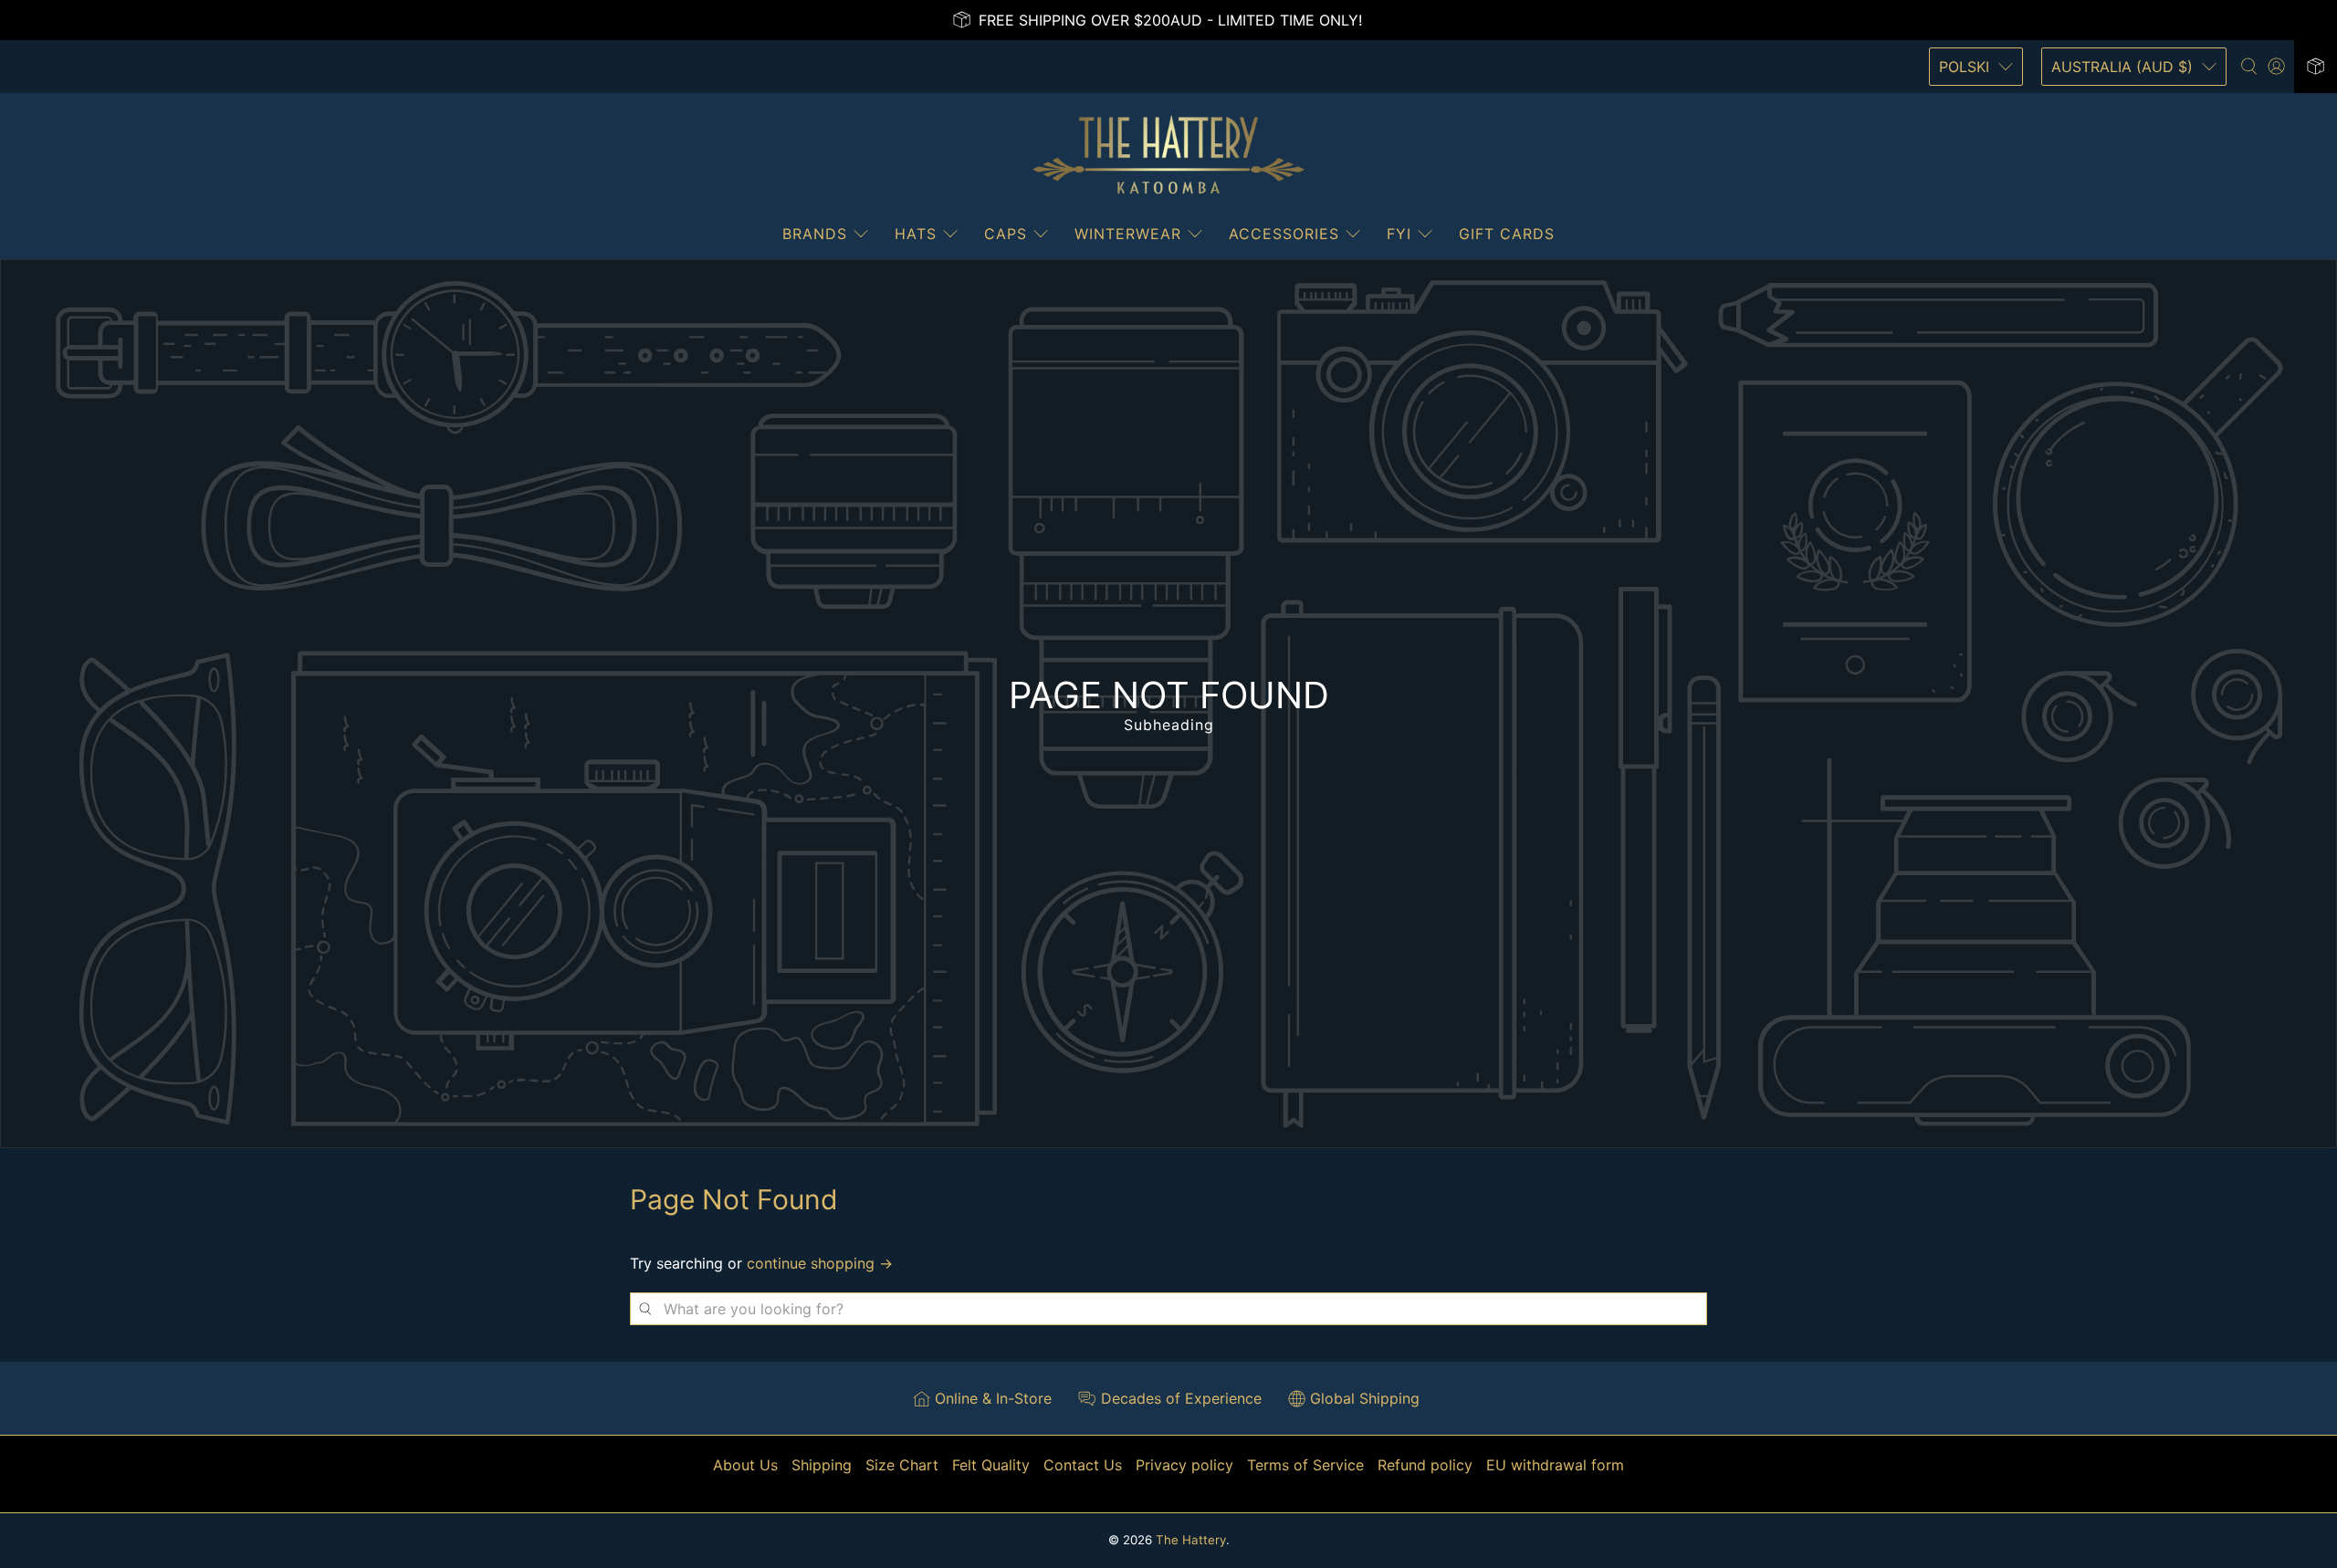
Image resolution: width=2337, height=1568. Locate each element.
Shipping (822, 1465)
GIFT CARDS (1507, 234)
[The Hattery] (1168, 155)
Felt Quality (991, 1465)
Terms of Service (1305, 1465)
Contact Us (1083, 1465)
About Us (745, 1465)
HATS (916, 234)
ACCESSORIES (1284, 234)
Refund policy (1425, 1465)
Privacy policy (1184, 1465)
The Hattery (1191, 1540)
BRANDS (815, 234)
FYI (1399, 234)
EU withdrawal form (1555, 1465)
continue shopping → (820, 1263)
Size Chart (902, 1465)
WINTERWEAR (1128, 234)
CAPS (1006, 234)
